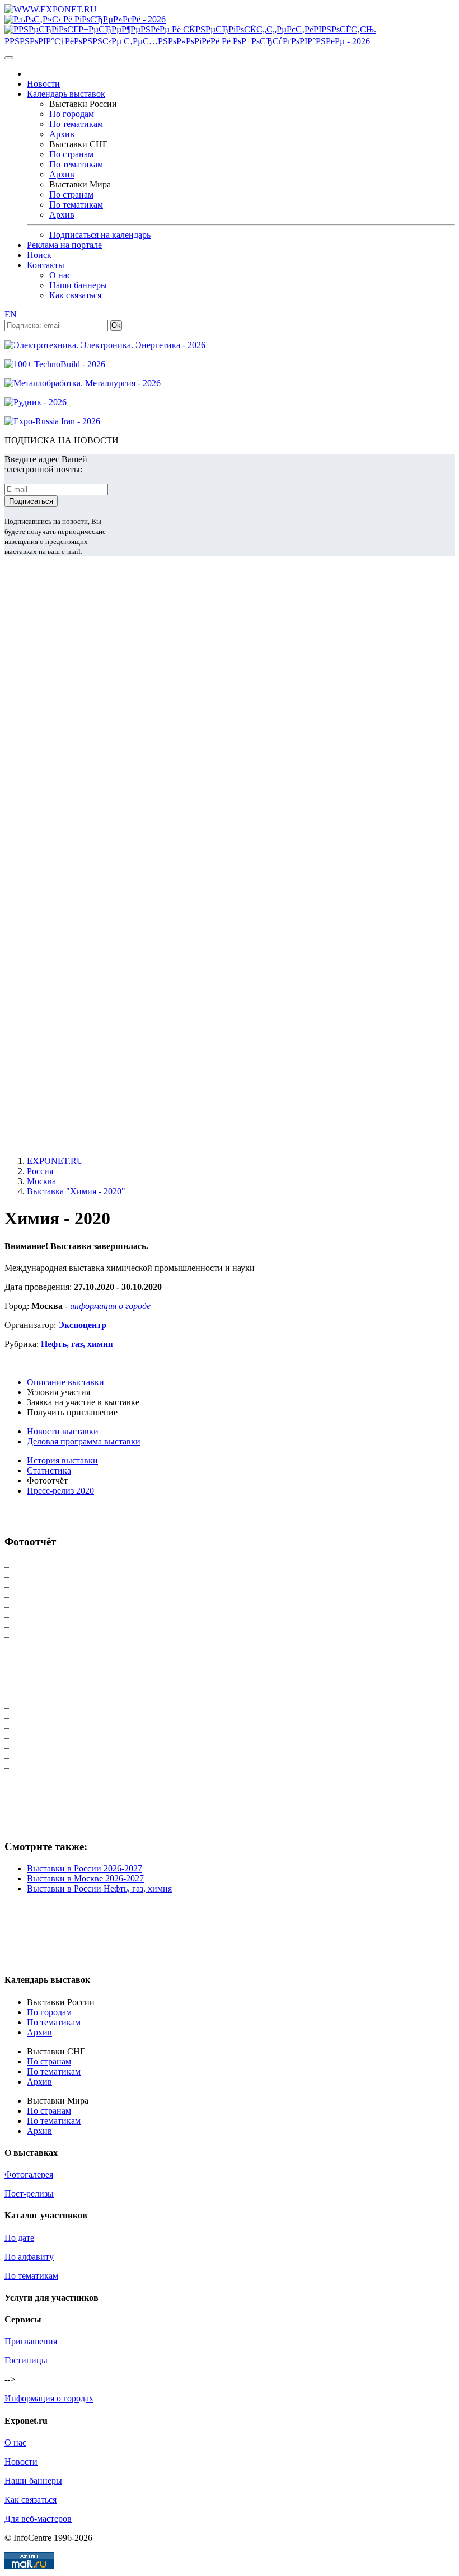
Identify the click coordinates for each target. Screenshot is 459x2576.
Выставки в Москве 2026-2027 (85, 1878)
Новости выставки (63, 1431)
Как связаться (75, 295)
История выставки (62, 1460)
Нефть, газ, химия (77, 1344)
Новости (43, 84)
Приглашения (31, 2341)
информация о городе (110, 1306)
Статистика (49, 1470)
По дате (19, 2238)
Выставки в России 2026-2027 (85, 1868)
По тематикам (76, 124)
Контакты (46, 265)
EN (11, 314)
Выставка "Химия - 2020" (76, 1191)
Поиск (39, 255)
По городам (72, 114)
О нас (60, 275)
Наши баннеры (78, 285)
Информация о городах (49, 2398)
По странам (71, 154)
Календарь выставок (66, 94)
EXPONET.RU (55, 1161)
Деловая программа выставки (84, 1441)
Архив (62, 134)
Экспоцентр (82, 1325)
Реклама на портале (64, 245)
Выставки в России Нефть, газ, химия (99, 1888)
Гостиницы (26, 2360)
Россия (40, 1171)
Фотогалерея (29, 2174)
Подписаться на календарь (100, 235)
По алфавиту (29, 2257)
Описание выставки (65, 1382)
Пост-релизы (29, 2193)
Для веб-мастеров (38, 2519)
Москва (41, 1181)
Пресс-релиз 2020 (60, 1491)
